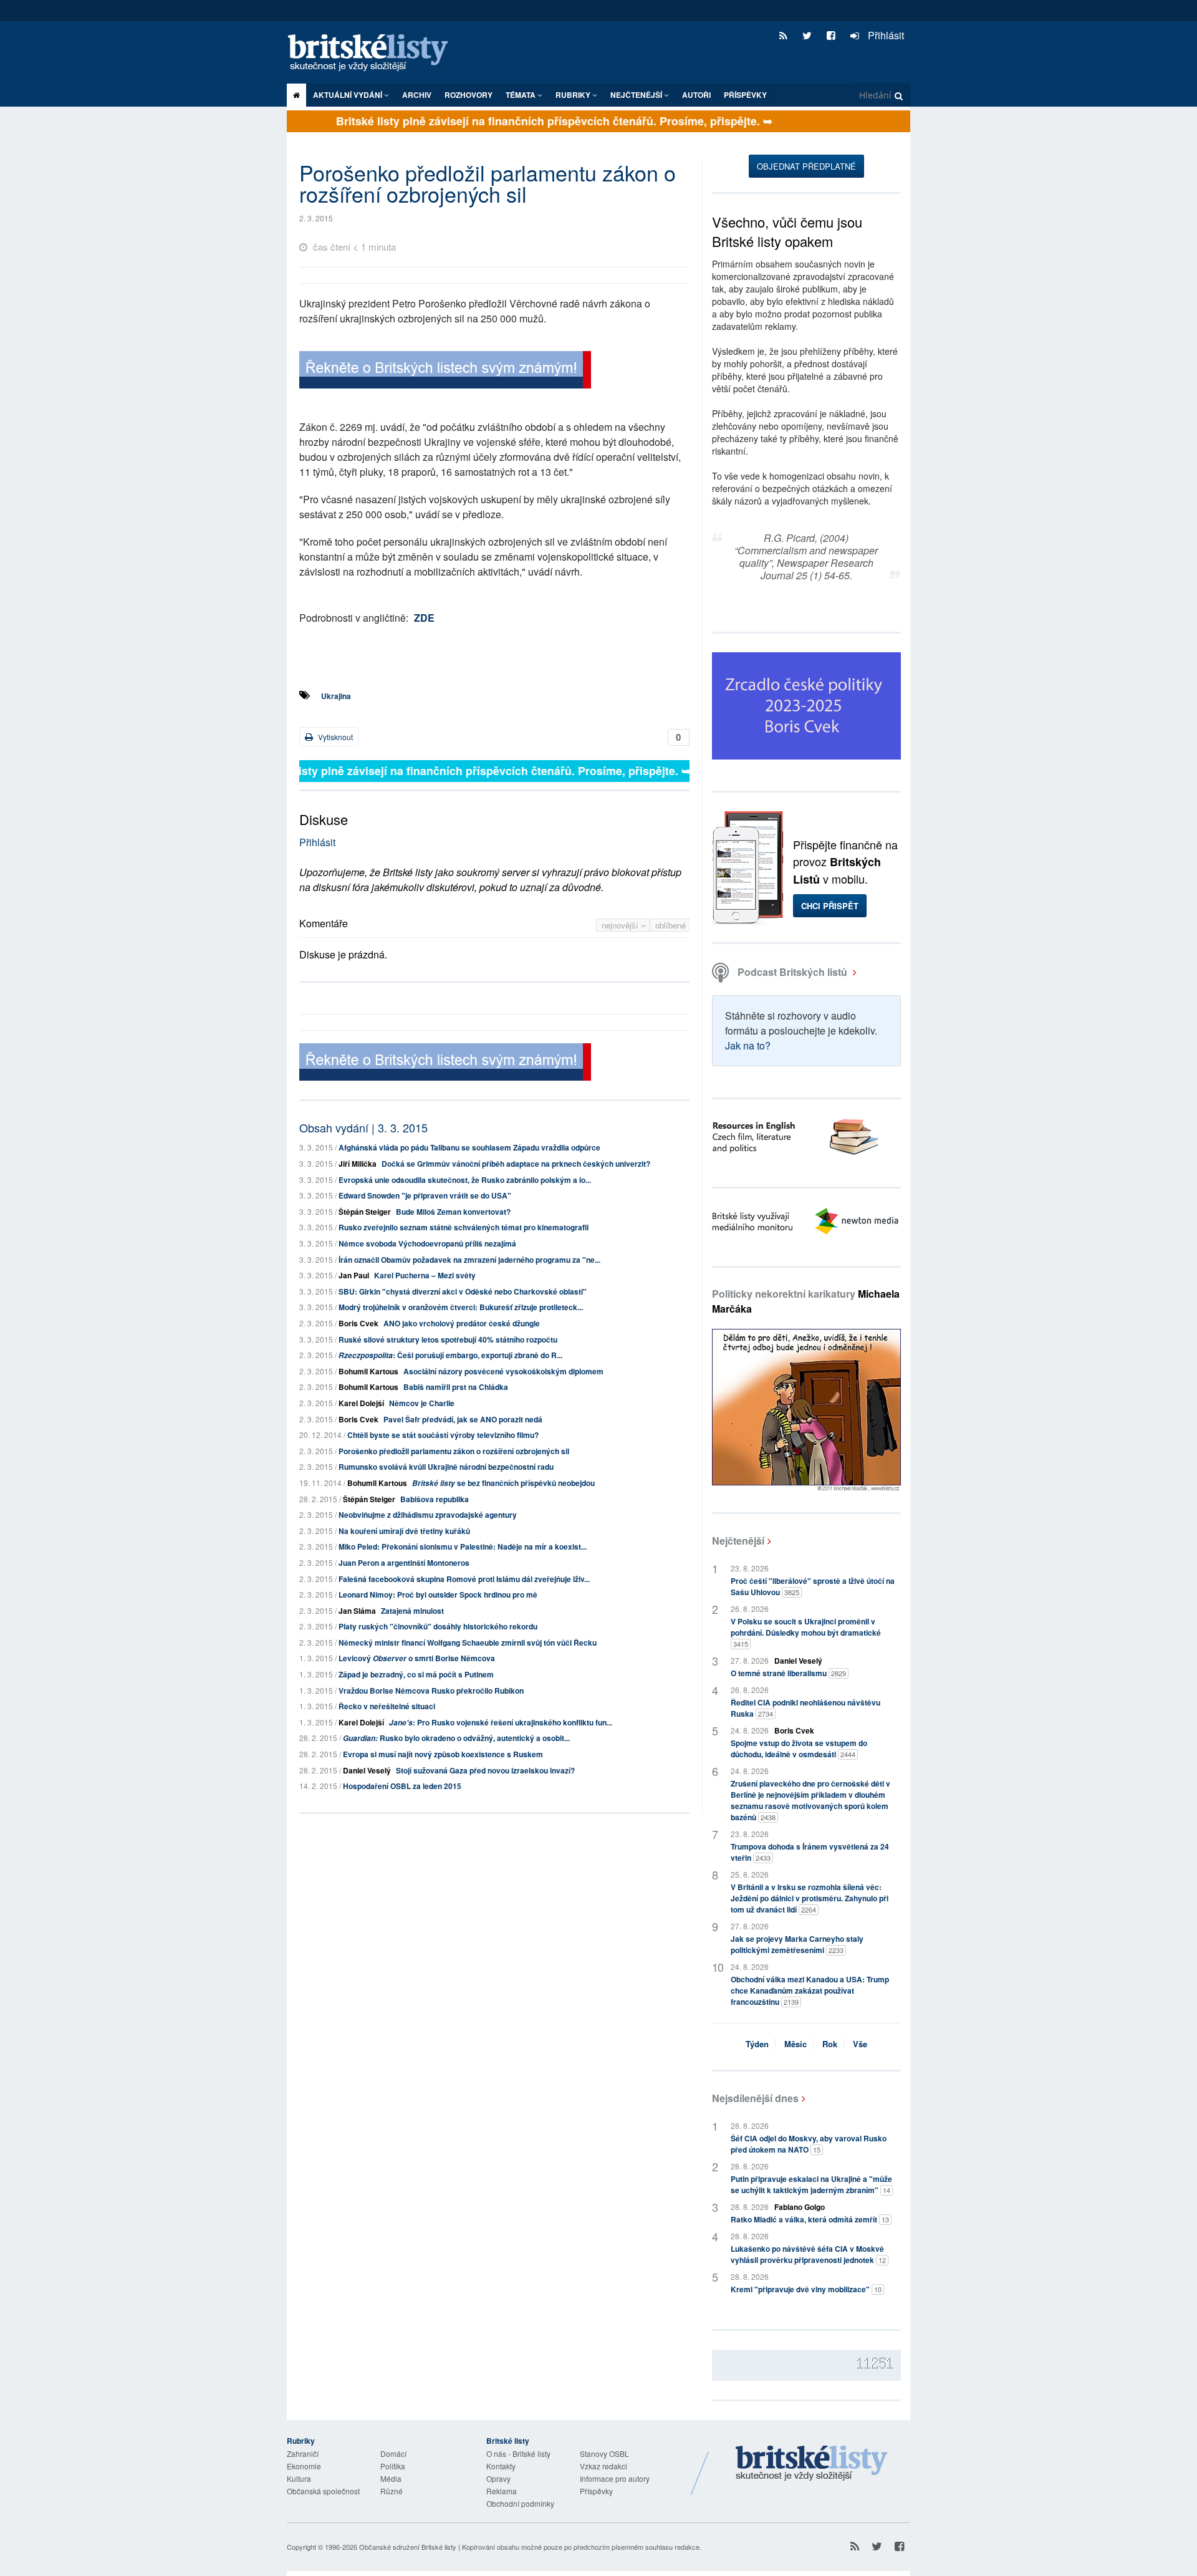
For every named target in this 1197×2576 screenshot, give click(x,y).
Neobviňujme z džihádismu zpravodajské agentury (428, 1515)
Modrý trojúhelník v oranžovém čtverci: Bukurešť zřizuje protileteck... (461, 1307)
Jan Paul (354, 1275)
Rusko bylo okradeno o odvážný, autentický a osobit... (456, 1738)
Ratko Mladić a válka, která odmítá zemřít (810, 2219)
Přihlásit (885, 35)
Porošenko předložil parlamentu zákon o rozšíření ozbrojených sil (454, 1451)
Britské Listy (812, 2464)
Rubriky (574, 95)
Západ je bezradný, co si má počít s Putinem (416, 1674)
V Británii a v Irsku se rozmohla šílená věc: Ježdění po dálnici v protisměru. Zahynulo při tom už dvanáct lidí (810, 1898)
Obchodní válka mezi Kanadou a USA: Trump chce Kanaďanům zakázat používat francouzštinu (810, 1990)
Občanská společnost (323, 2491)
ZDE (424, 618)
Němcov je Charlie (422, 1403)
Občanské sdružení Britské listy (408, 2547)
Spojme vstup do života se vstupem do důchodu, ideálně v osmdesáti (799, 1749)
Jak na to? (748, 1045)
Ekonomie (304, 2466)
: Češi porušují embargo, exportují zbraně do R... (450, 1355)
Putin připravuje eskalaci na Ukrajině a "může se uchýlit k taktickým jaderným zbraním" (811, 2184)
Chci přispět (830, 906)
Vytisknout (334, 737)
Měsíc (796, 2044)
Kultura (299, 2478)
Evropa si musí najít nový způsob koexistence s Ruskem (443, 1754)
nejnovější (621, 925)
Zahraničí (303, 2453)
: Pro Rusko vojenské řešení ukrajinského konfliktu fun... (501, 1722)
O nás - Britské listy (518, 2453)
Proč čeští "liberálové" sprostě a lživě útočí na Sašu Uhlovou (813, 1586)
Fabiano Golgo (800, 2207)
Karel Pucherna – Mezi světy (425, 1275)
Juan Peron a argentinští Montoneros (404, 1563)
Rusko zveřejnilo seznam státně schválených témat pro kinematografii (464, 1227)
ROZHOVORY (469, 95)
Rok (830, 2044)
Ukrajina (336, 696)
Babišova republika (435, 1499)
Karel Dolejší (361, 1403)
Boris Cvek (358, 1323)
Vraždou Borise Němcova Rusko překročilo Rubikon (431, 1691)
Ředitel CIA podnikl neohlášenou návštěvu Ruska (805, 1708)
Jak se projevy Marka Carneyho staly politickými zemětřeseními (797, 1944)
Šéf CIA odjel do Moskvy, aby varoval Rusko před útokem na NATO (809, 2144)
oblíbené (671, 925)
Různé (392, 2491)
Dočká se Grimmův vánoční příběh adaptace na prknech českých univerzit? (516, 1164)
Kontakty (501, 2466)
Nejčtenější (738, 1541)
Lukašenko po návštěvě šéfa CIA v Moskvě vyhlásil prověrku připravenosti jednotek (808, 2254)
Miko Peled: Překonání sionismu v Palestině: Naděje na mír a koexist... (463, 1546)
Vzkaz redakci (603, 2466)
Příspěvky (745, 95)
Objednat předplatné (806, 166)
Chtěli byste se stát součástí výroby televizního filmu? (443, 1435)
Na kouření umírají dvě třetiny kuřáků (404, 1531)
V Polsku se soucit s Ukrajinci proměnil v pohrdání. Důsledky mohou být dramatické (806, 1632)
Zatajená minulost (412, 1611)
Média (391, 2478)
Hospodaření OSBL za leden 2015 (402, 1786)
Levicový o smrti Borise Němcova (417, 1658)
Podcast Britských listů (792, 972)
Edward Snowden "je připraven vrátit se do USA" (425, 1195)
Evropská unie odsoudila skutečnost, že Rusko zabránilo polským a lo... (465, 1180)
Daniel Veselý (367, 1770)
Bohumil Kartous (368, 1371)
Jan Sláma (357, 1611)
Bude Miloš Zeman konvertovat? (453, 1212)
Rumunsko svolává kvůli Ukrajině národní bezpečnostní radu (446, 1467)
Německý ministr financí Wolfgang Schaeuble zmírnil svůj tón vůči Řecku (468, 1643)
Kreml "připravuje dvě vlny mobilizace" (806, 2289)
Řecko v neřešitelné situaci (387, 1706)
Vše (860, 2044)
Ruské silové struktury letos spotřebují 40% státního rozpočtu (448, 1339)
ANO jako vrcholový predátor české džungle (462, 1323)
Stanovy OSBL (604, 2453)
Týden (757, 2044)
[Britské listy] (445, 371)
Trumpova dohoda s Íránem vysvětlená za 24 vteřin (810, 1852)
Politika (393, 2466)
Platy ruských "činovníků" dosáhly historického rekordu (438, 1626)
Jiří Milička (358, 1164)
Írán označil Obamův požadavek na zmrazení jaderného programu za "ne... (469, 1260)
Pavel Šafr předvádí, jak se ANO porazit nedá (463, 1419)
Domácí (393, 2453)
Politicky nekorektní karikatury (806, 1301)
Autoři (696, 95)
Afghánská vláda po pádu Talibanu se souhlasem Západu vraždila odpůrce (469, 1147)
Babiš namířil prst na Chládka (456, 1387)
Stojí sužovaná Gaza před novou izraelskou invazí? (485, 1770)
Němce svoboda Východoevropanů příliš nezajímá (427, 1243)
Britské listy (374, 53)
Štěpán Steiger (365, 1212)
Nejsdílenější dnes (755, 2098)
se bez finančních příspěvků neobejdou (503, 1483)
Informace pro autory (615, 2478)
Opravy (498, 2478)
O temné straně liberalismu (788, 1673)
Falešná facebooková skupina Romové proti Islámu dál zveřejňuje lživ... (464, 1579)
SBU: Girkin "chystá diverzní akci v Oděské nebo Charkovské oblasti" (463, 1291)
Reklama (502, 2491)
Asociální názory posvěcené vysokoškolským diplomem (503, 1371)
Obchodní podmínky (520, 2503)
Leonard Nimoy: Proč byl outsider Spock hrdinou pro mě (438, 1594)
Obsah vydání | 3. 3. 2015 (363, 1127)
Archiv (417, 95)
